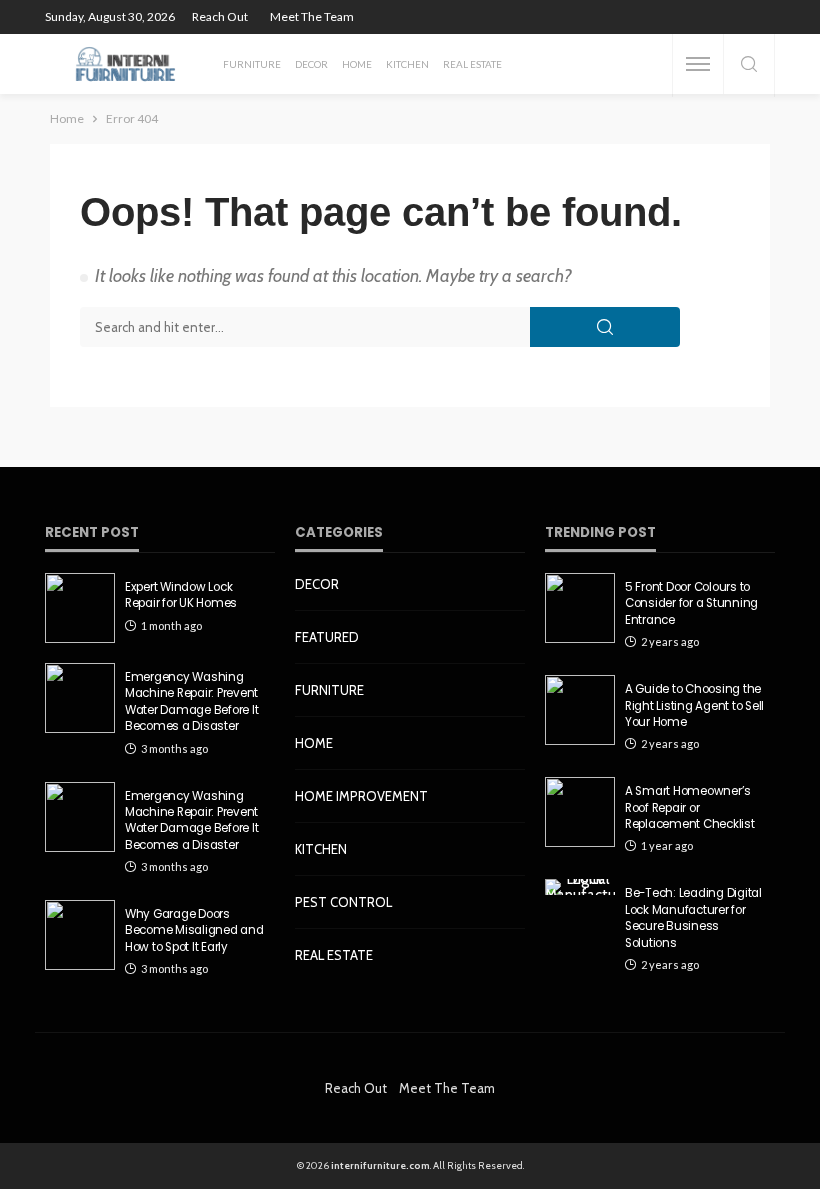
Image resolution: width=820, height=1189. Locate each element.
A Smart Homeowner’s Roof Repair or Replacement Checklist (690, 807)
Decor (311, 64)
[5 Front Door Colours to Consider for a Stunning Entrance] (580, 608)
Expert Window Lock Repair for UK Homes (181, 595)
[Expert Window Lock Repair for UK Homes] (80, 608)
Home (357, 64)
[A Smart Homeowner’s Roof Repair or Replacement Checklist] (580, 812)
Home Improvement (361, 796)
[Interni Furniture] (125, 64)
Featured (327, 637)
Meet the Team (312, 16)
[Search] (749, 65)
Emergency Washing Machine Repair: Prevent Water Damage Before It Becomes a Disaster (191, 701)
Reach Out (220, 16)
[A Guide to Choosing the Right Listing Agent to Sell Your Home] (580, 710)
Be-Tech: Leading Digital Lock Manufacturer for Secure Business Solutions (693, 917)
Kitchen (407, 64)
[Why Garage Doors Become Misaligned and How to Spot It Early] (80, 935)
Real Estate (472, 64)
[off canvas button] (698, 64)
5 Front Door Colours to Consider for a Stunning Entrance (691, 603)
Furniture (252, 64)
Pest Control (343, 902)
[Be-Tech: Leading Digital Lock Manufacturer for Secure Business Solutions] (580, 887)
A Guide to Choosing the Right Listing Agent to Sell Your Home (694, 705)
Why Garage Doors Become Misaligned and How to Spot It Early (194, 930)
